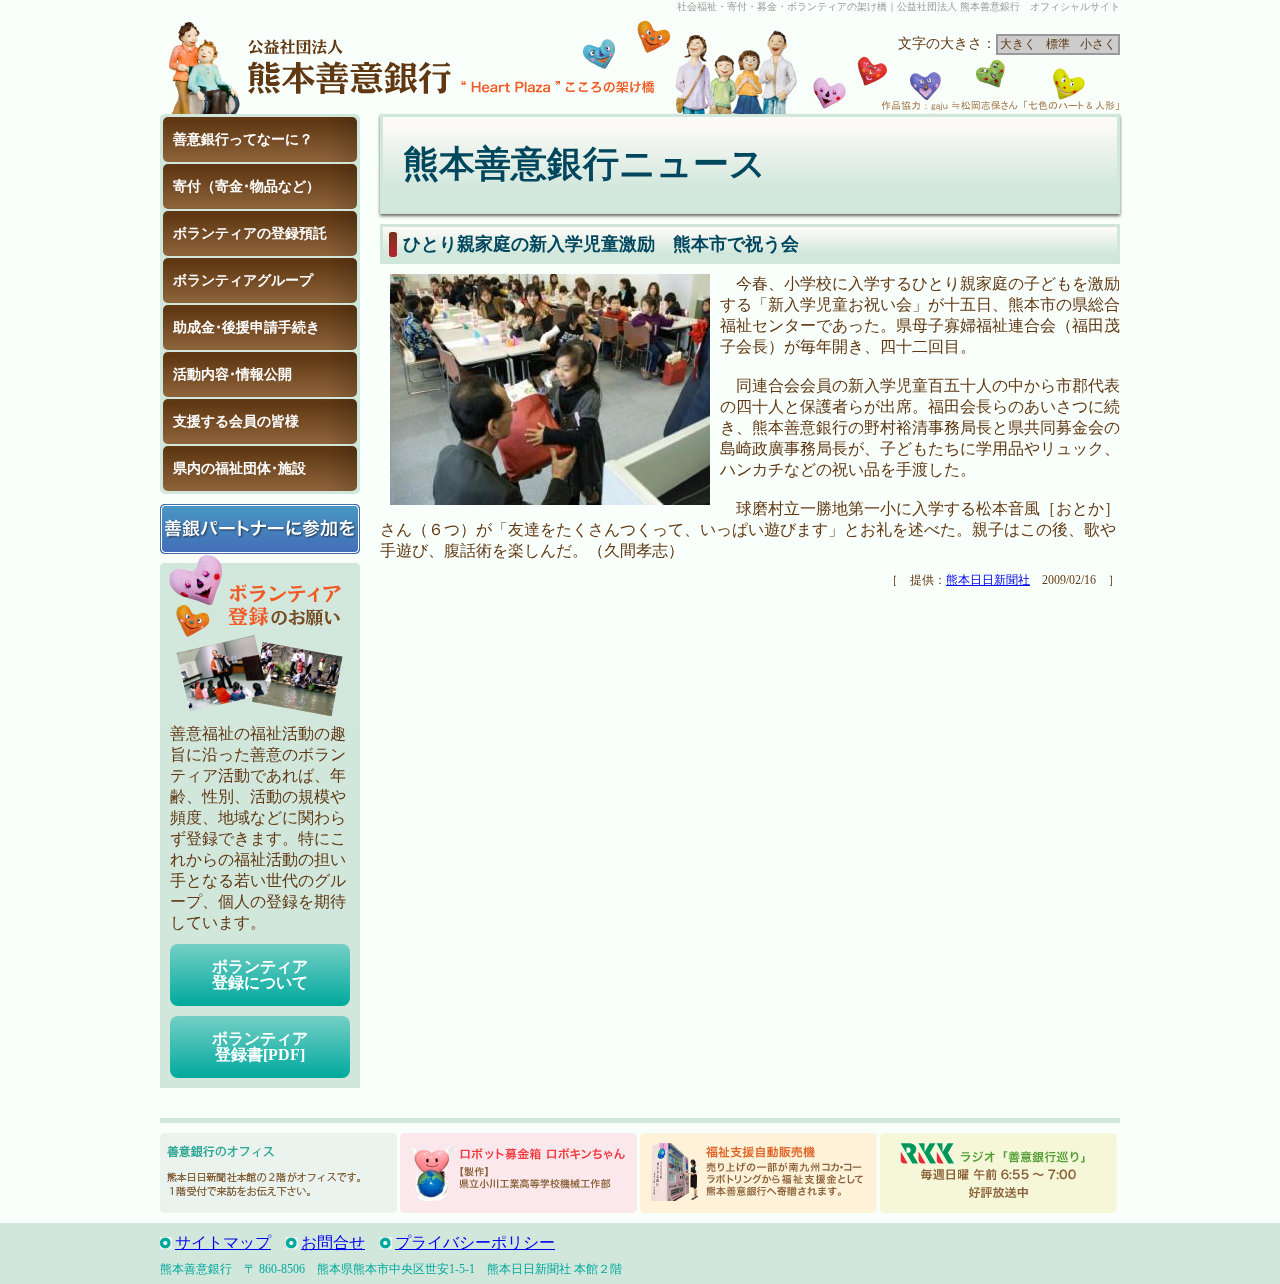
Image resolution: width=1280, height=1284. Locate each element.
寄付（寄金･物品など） (246, 186)
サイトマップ (223, 1242)
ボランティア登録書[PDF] (260, 1046)
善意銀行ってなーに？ (243, 139)
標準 (1058, 44)
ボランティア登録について (260, 974)
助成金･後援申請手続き (246, 327)
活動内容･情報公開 (232, 374)
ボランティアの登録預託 (250, 233)
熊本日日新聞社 (988, 580)
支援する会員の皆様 (236, 421)
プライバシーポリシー (475, 1242)
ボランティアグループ (243, 280)
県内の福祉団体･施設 (239, 468)
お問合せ (333, 1242)
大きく (1018, 44)
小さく (1098, 44)
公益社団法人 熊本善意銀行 (310, 64)
